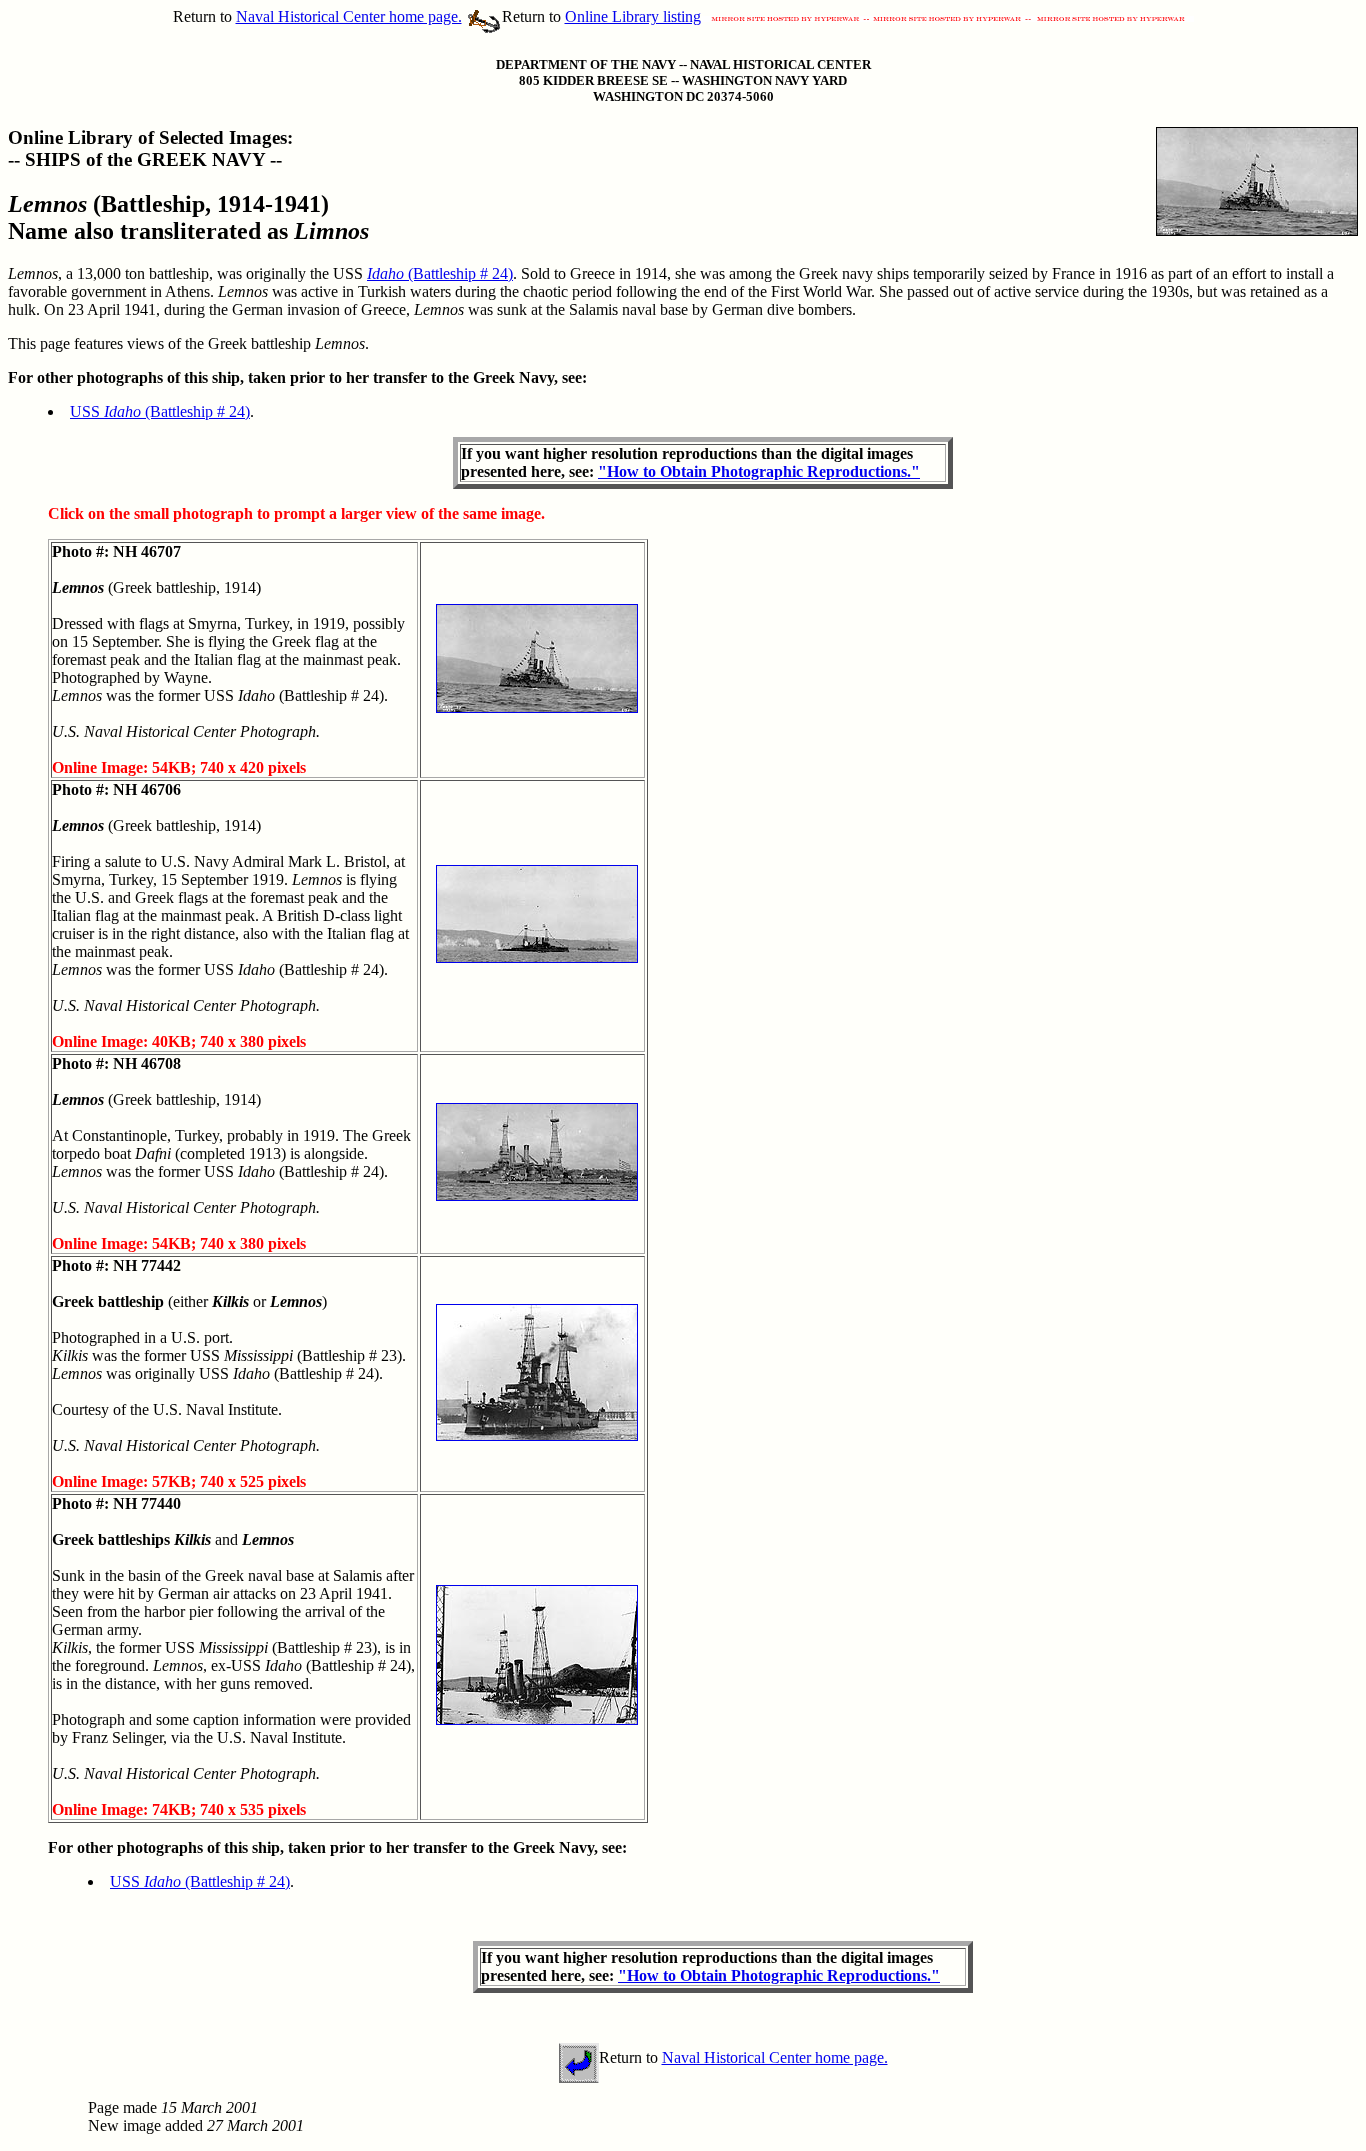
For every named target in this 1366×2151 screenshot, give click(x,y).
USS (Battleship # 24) (160, 411)
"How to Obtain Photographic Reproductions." (759, 471)
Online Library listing (633, 16)
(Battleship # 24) (440, 273)
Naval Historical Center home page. (349, 16)
